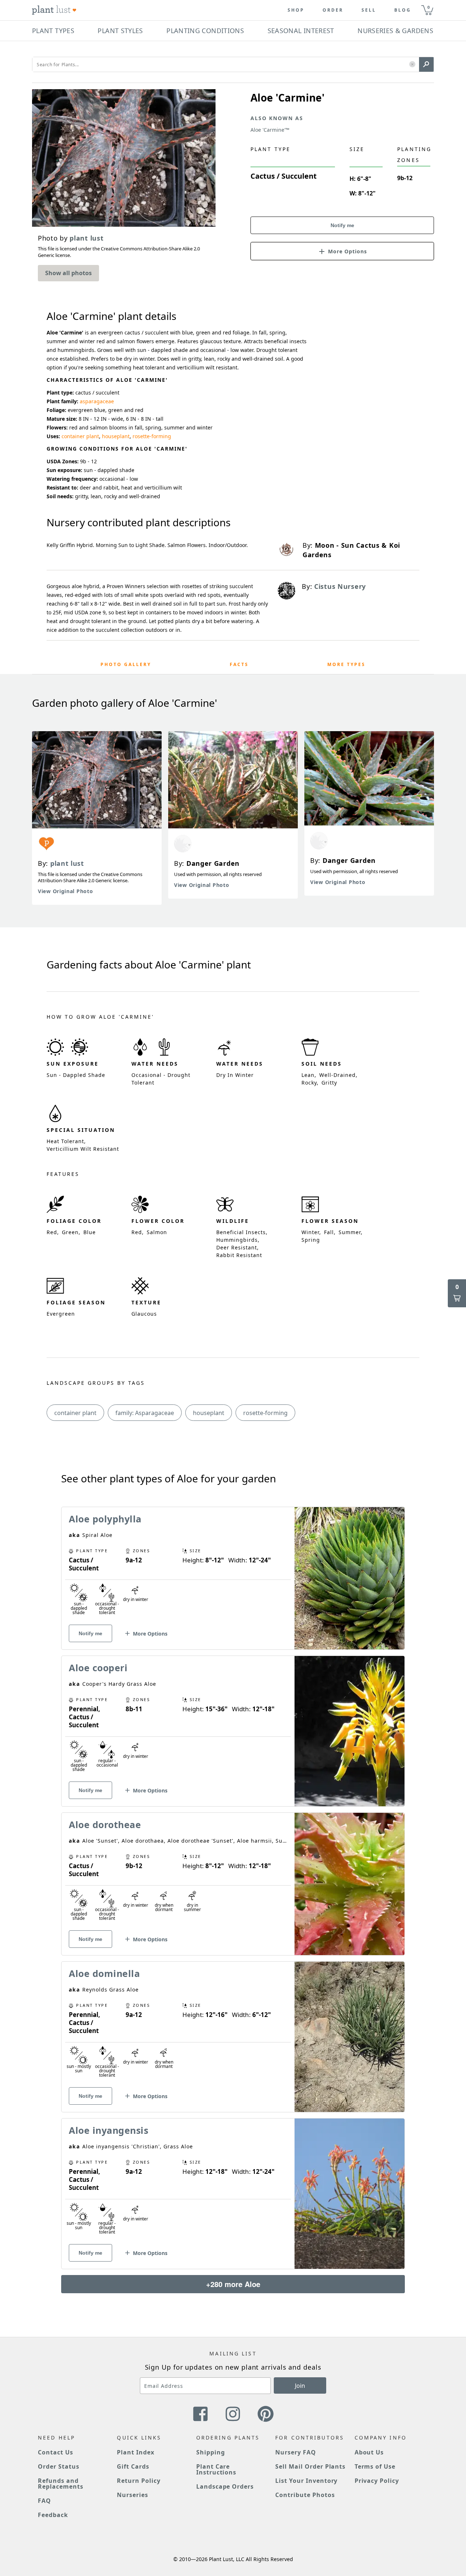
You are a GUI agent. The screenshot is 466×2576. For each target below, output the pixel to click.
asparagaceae (97, 401)
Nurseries (133, 2495)
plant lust (67, 863)
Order (333, 10)
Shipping (211, 2452)
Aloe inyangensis (108, 2130)
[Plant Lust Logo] (54, 10)
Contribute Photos (305, 2495)
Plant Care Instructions (216, 2469)
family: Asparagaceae (145, 1413)
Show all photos (68, 273)
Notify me (342, 225)
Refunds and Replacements (61, 2484)
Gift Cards (133, 2466)
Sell (369, 10)
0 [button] (429, 7)
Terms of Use (375, 2466)
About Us (369, 2452)
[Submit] (426, 64)
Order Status (59, 2466)
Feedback (53, 2515)
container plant (80, 436)
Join (300, 2386)
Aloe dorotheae (105, 1824)
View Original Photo (65, 891)
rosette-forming (152, 436)
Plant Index (136, 2452)
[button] (412, 65)
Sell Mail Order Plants (310, 2466)
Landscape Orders (225, 2486)
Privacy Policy (377, 2481)
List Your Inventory (306, 2481)
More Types (346, 664)
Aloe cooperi (98, 1668)
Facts (239, 664)
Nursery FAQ (296, 2452)
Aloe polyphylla (105, 1519)
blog (403, 10)
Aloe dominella (104, 1973)
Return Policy (139, 2481)
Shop (296, 10)
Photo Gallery (126, 664)
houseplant (116, 436)
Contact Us (56, 2452)
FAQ (44, 2501)
